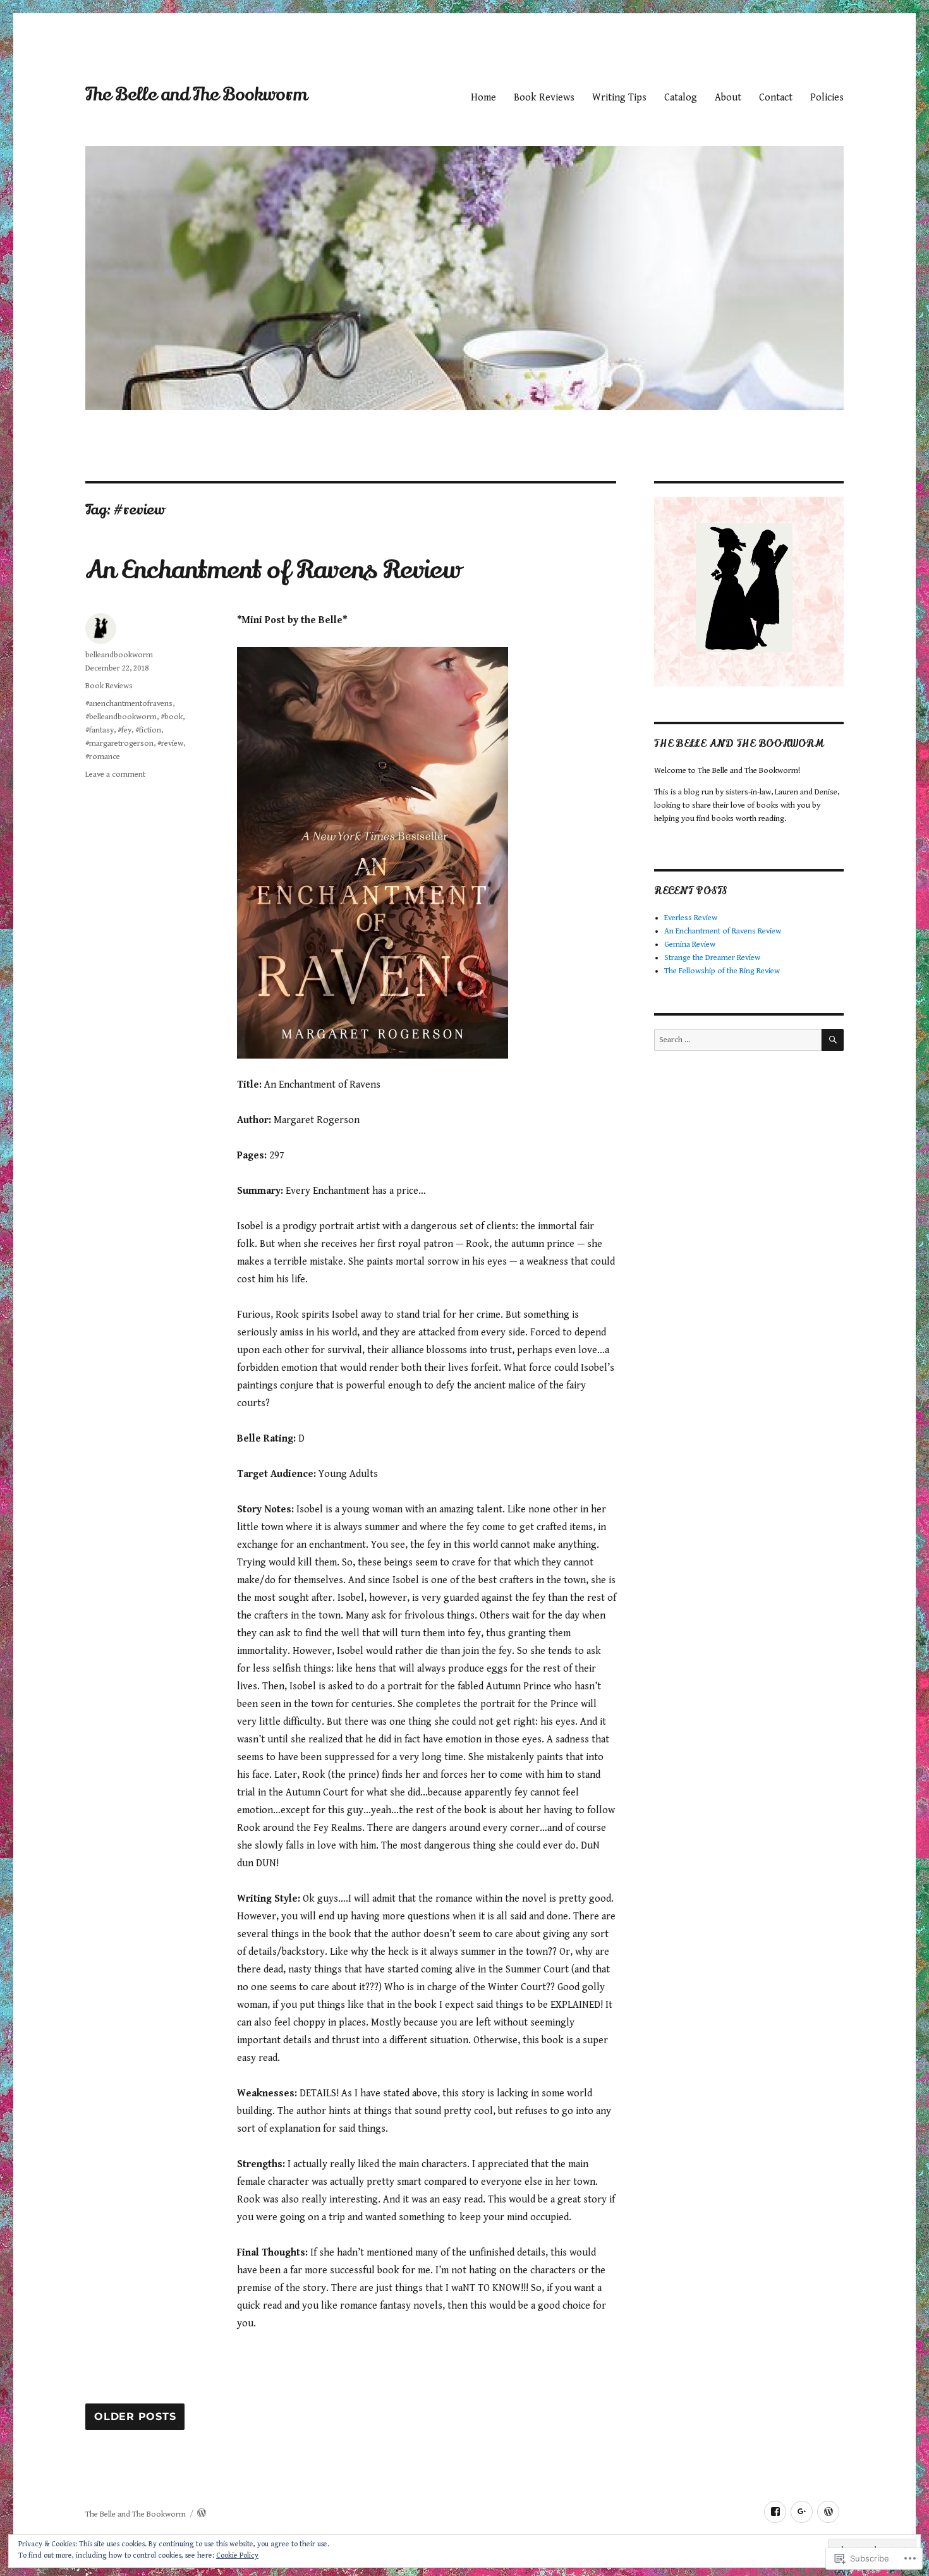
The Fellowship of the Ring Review (722, 971)
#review (170, 744)
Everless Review (691, 918)
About (728, 98)
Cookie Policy (237, 2555)
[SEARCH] (833, 1040)
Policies (827, 98)
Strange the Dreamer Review (712, 958)
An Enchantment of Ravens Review (273, 570)
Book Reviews (544, 98)
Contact (776, 98)
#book (172, 717)
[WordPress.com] (828, 2512)
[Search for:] (738, 1040)
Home (483, 98)
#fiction (148, 730)
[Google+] (802, 2512)
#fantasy (100, 730)
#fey (124, 730)
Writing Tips (619, 98)
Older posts (135, 2417)
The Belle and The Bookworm (196, 95)
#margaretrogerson (119, 744)
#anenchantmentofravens (129, 704)
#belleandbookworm (121, 717)
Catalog (681, 98)
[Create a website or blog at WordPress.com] (202, 2514)
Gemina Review (690, 945)
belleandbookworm (119, 655)
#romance (103, 757)
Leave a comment (115, 775)
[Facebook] (775, 2512)
